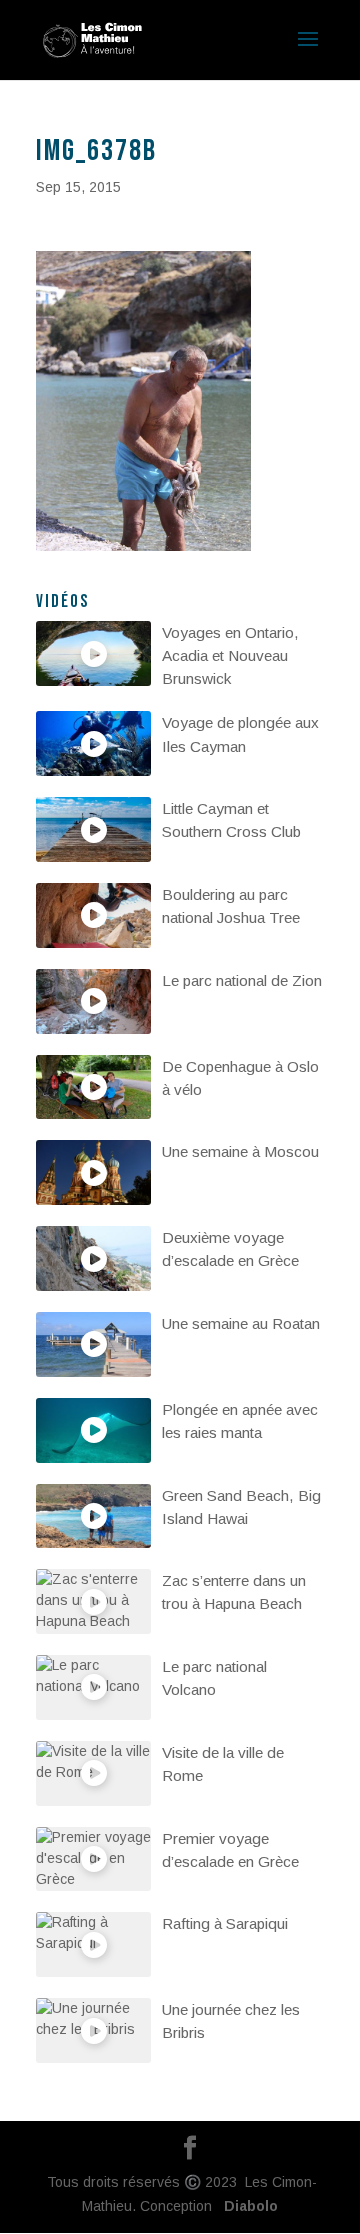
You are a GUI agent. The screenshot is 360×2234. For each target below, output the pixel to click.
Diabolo (247, 2206)
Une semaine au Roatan (241, 1323)
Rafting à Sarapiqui (225, 1923)
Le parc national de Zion (242, 980)
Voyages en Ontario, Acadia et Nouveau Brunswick (230, 655)
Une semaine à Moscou (240, 1151)
